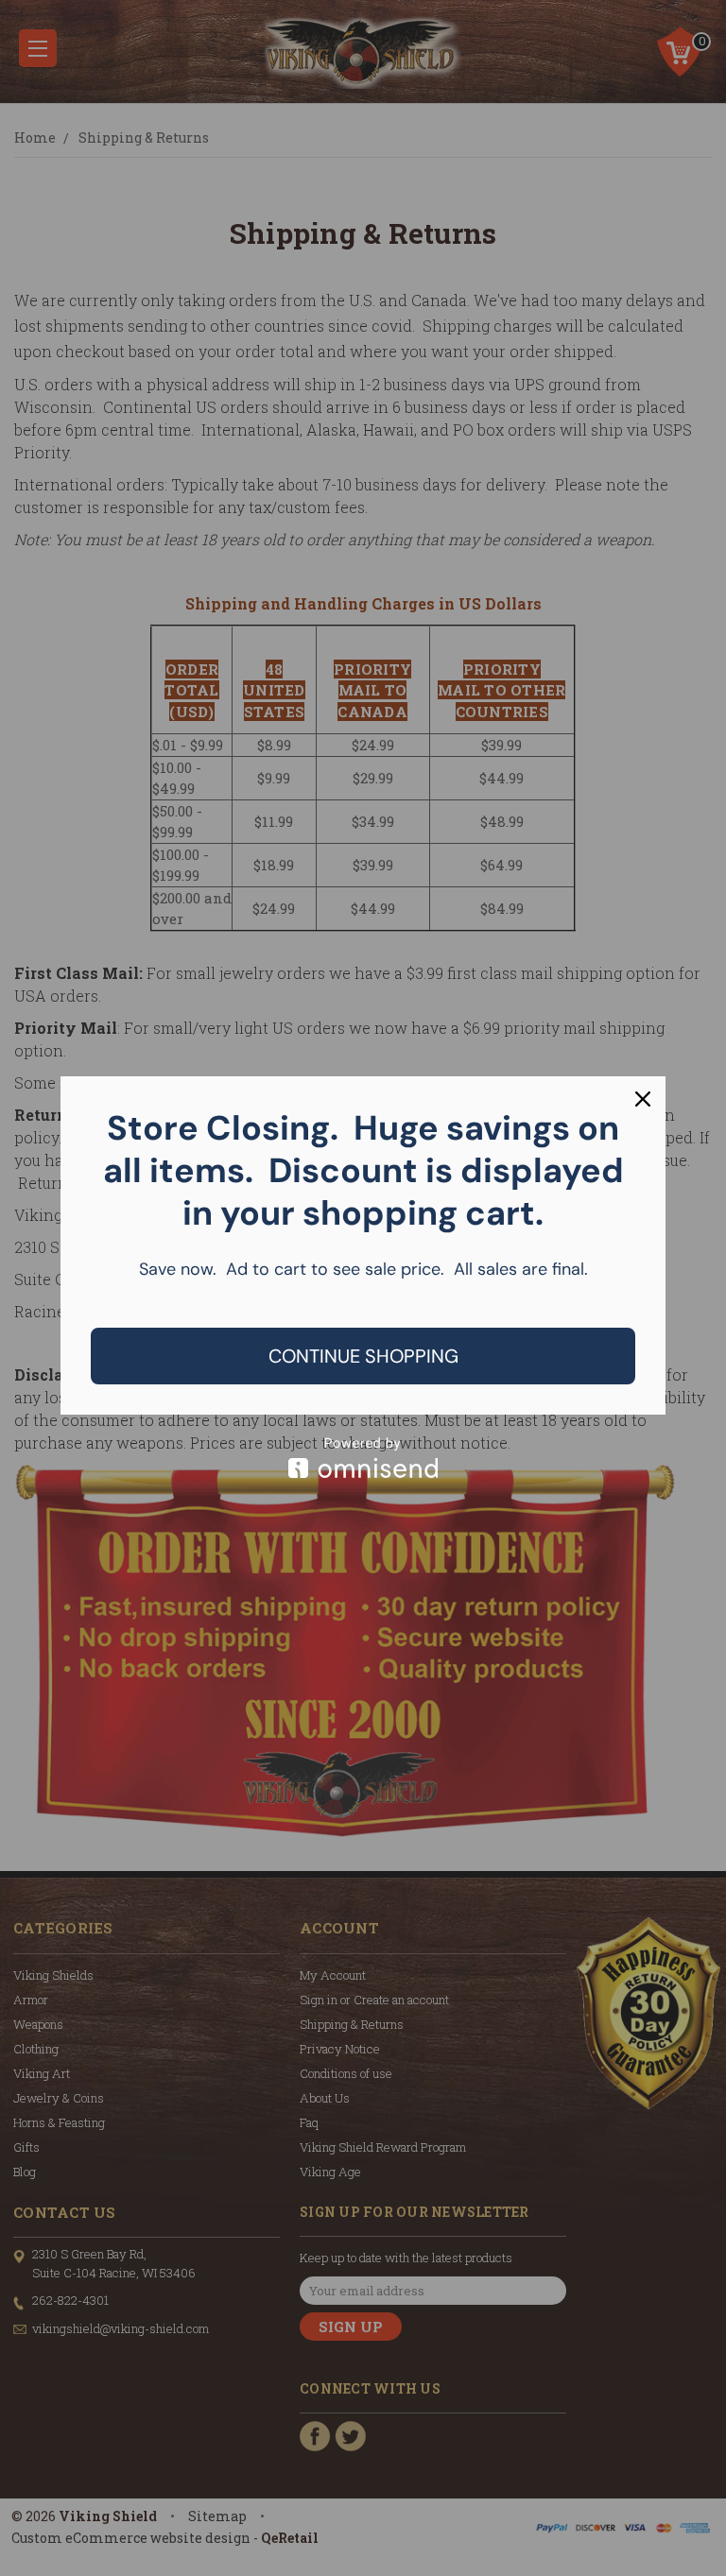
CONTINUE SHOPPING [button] (363, 1356)
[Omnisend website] (363, 1458)
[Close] (643, 1099)
